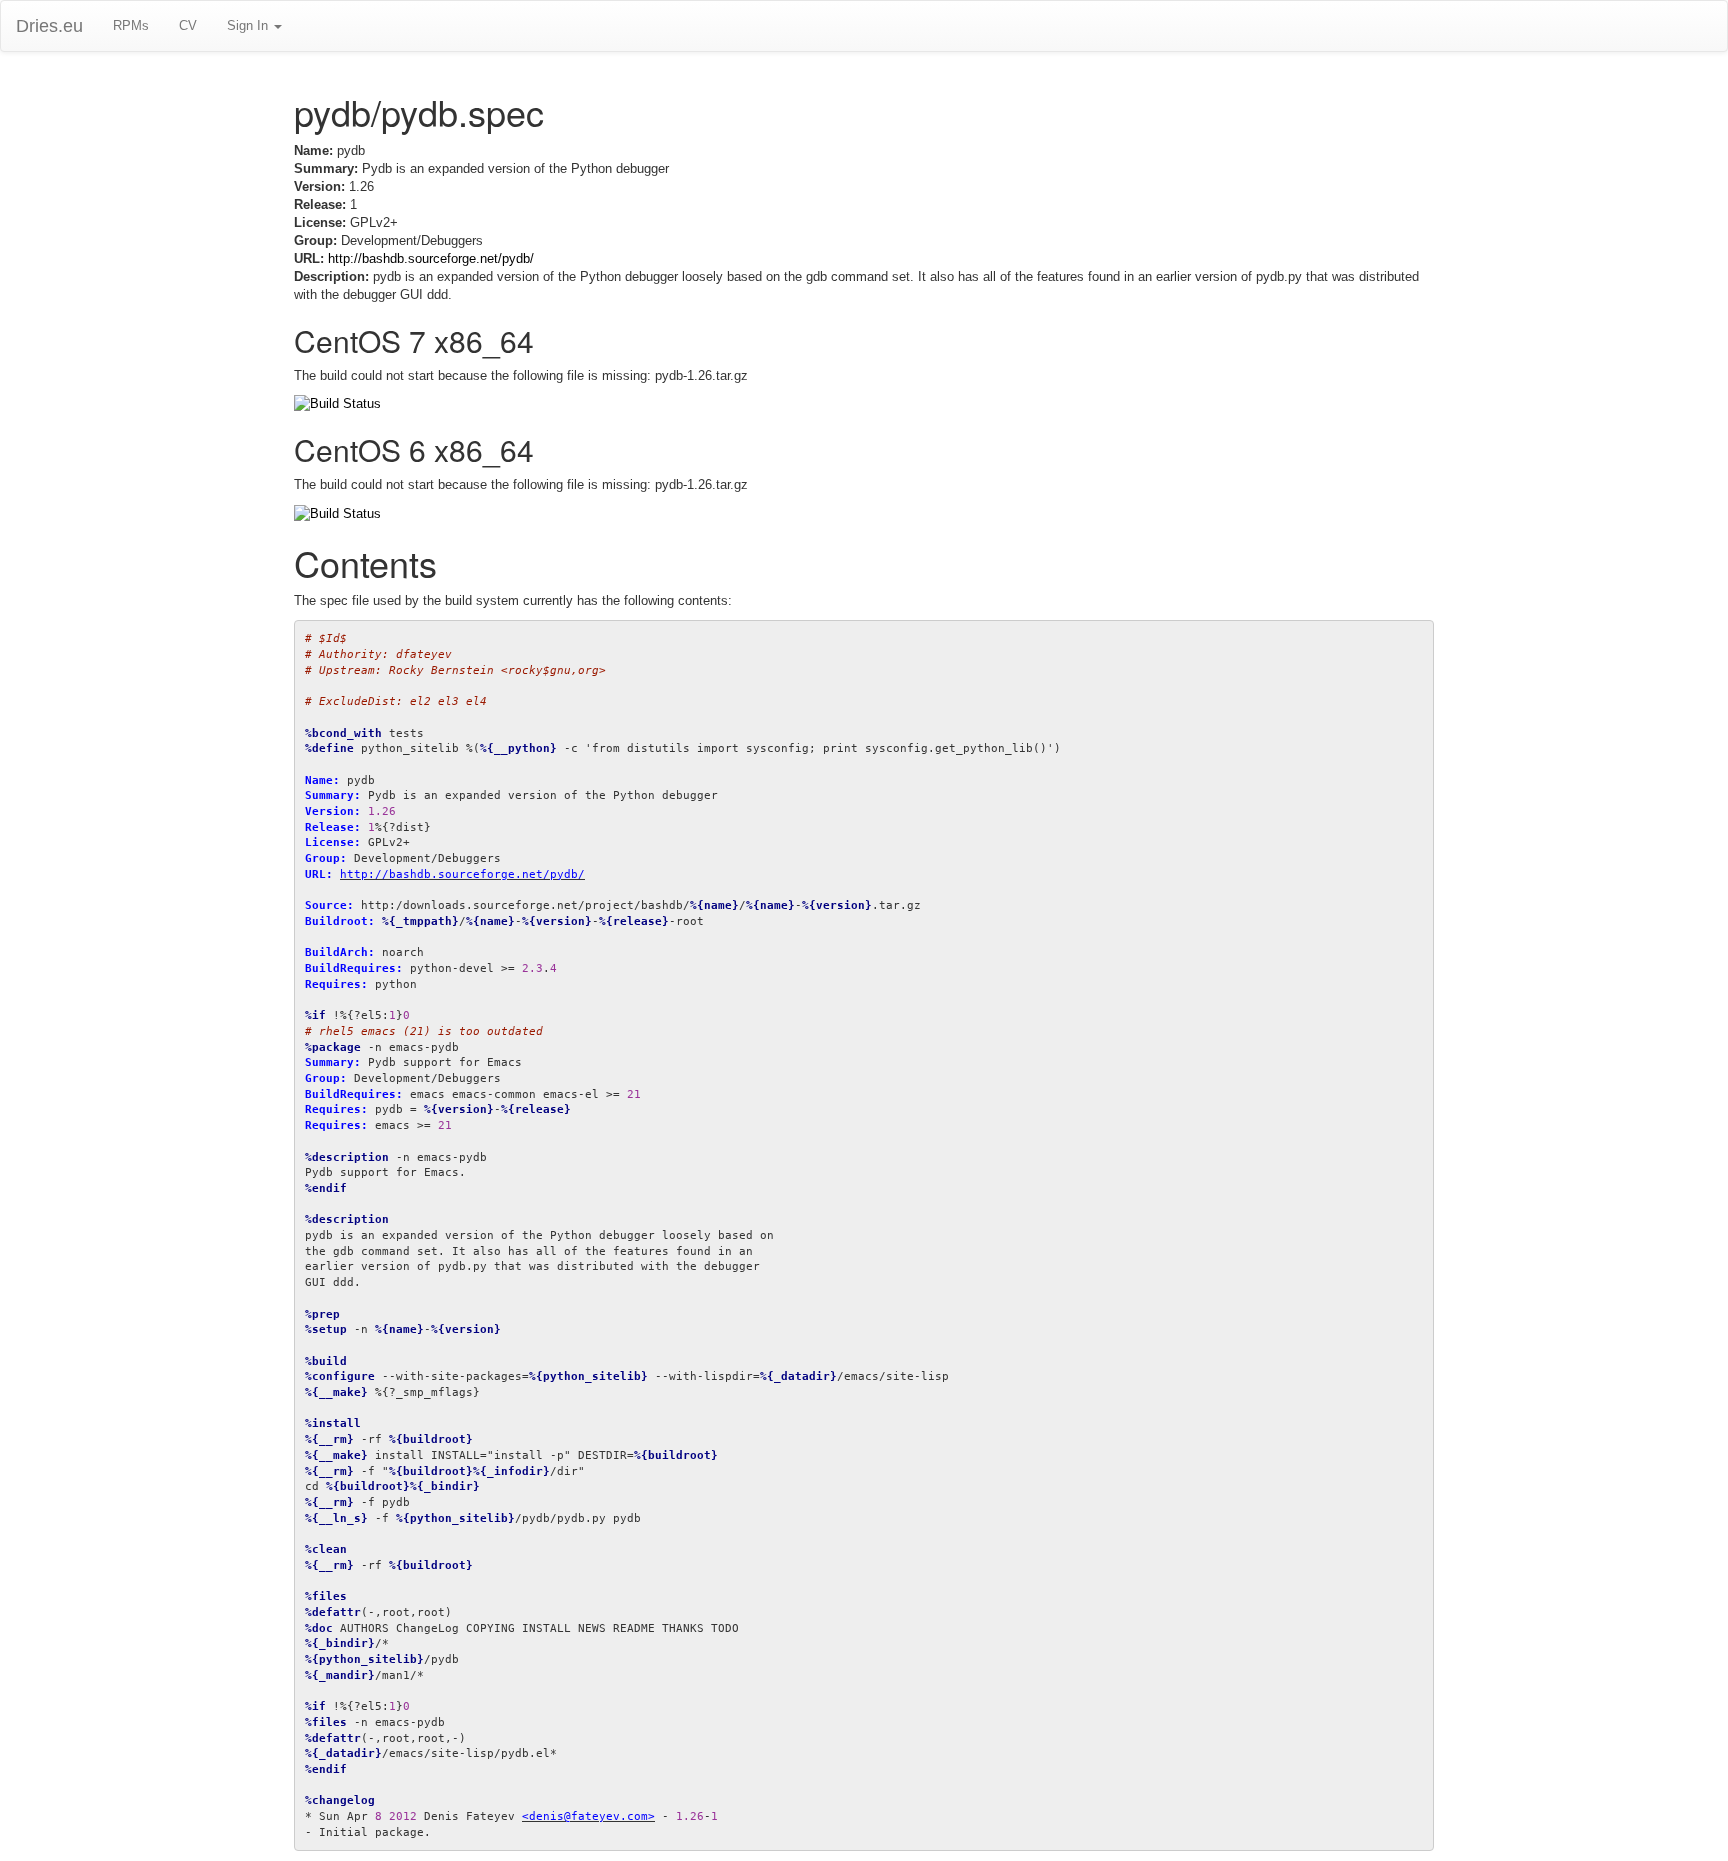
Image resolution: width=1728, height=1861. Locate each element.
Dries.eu (49, 26)
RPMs (131, 25)
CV (188, 25)
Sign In (249, 25)
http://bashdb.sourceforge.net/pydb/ (431, 258)
